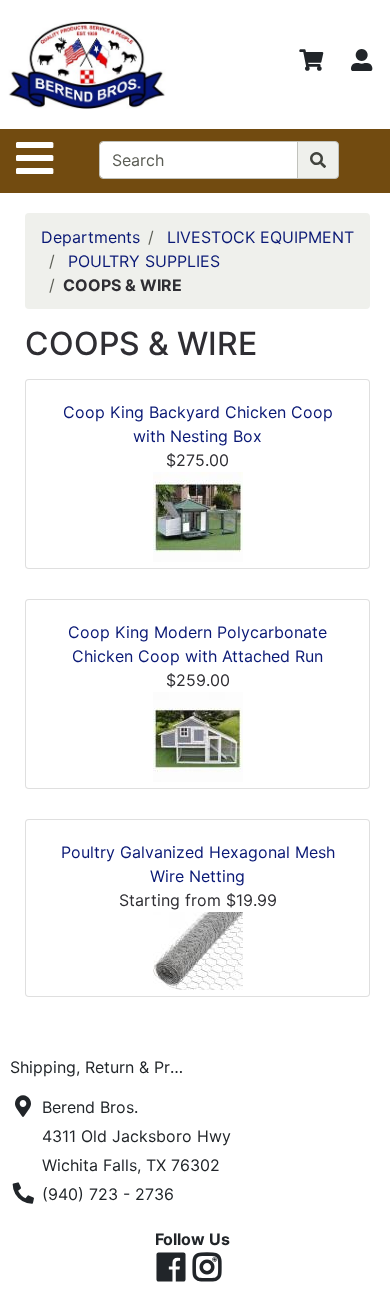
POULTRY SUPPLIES (144, 261)
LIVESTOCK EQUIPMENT (260, 237)
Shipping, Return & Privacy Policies (101, 1067)
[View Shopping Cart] (311, 64)
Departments (90, 237)
